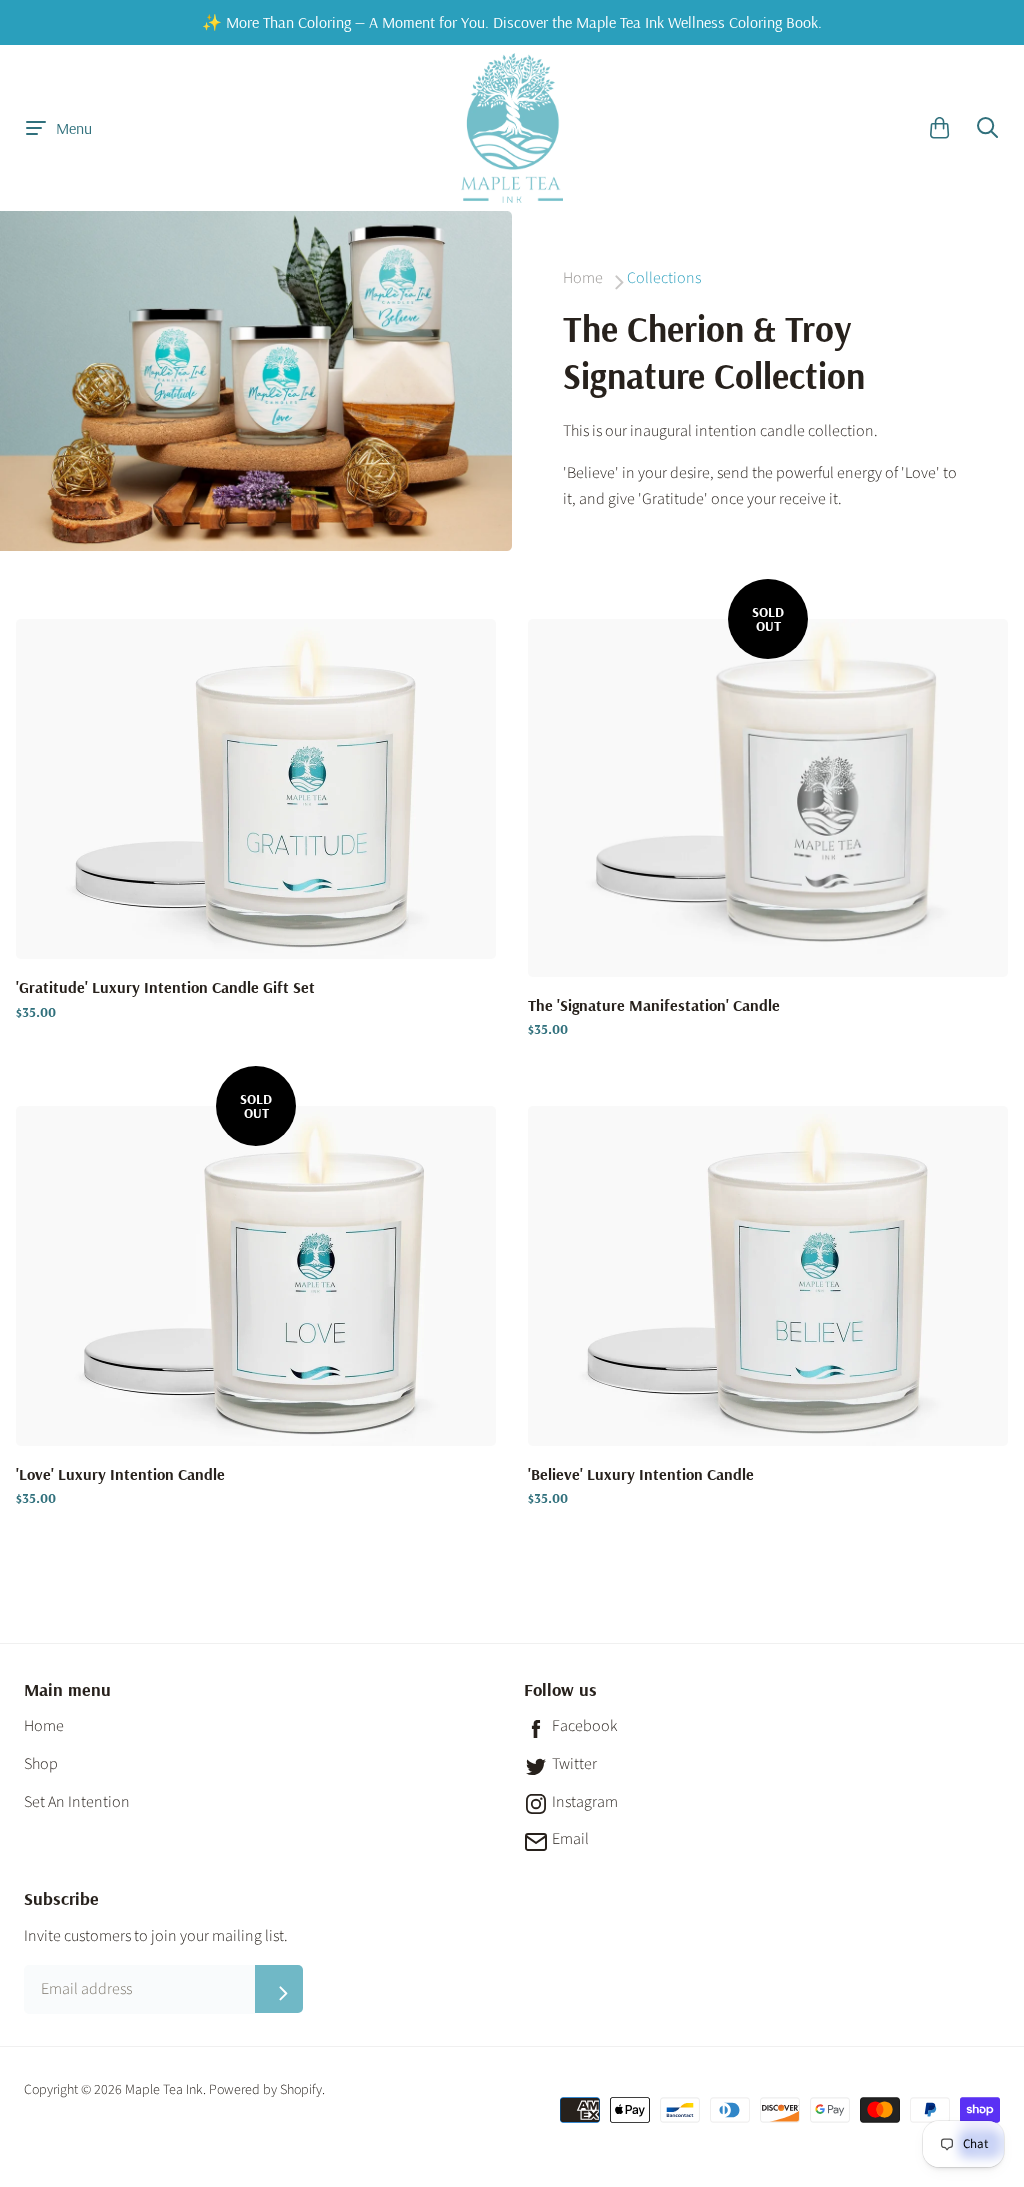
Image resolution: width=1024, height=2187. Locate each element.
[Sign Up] (279, 1989)
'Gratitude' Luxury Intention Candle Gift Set (165, 988)
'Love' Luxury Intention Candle (120, 1475)
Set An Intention (77, 1802)
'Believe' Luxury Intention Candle (641, 1475)
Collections (664, 278)
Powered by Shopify (265, 2090)
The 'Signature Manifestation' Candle (654, 1006)
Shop (41, 1764)
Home (44, 1726)
